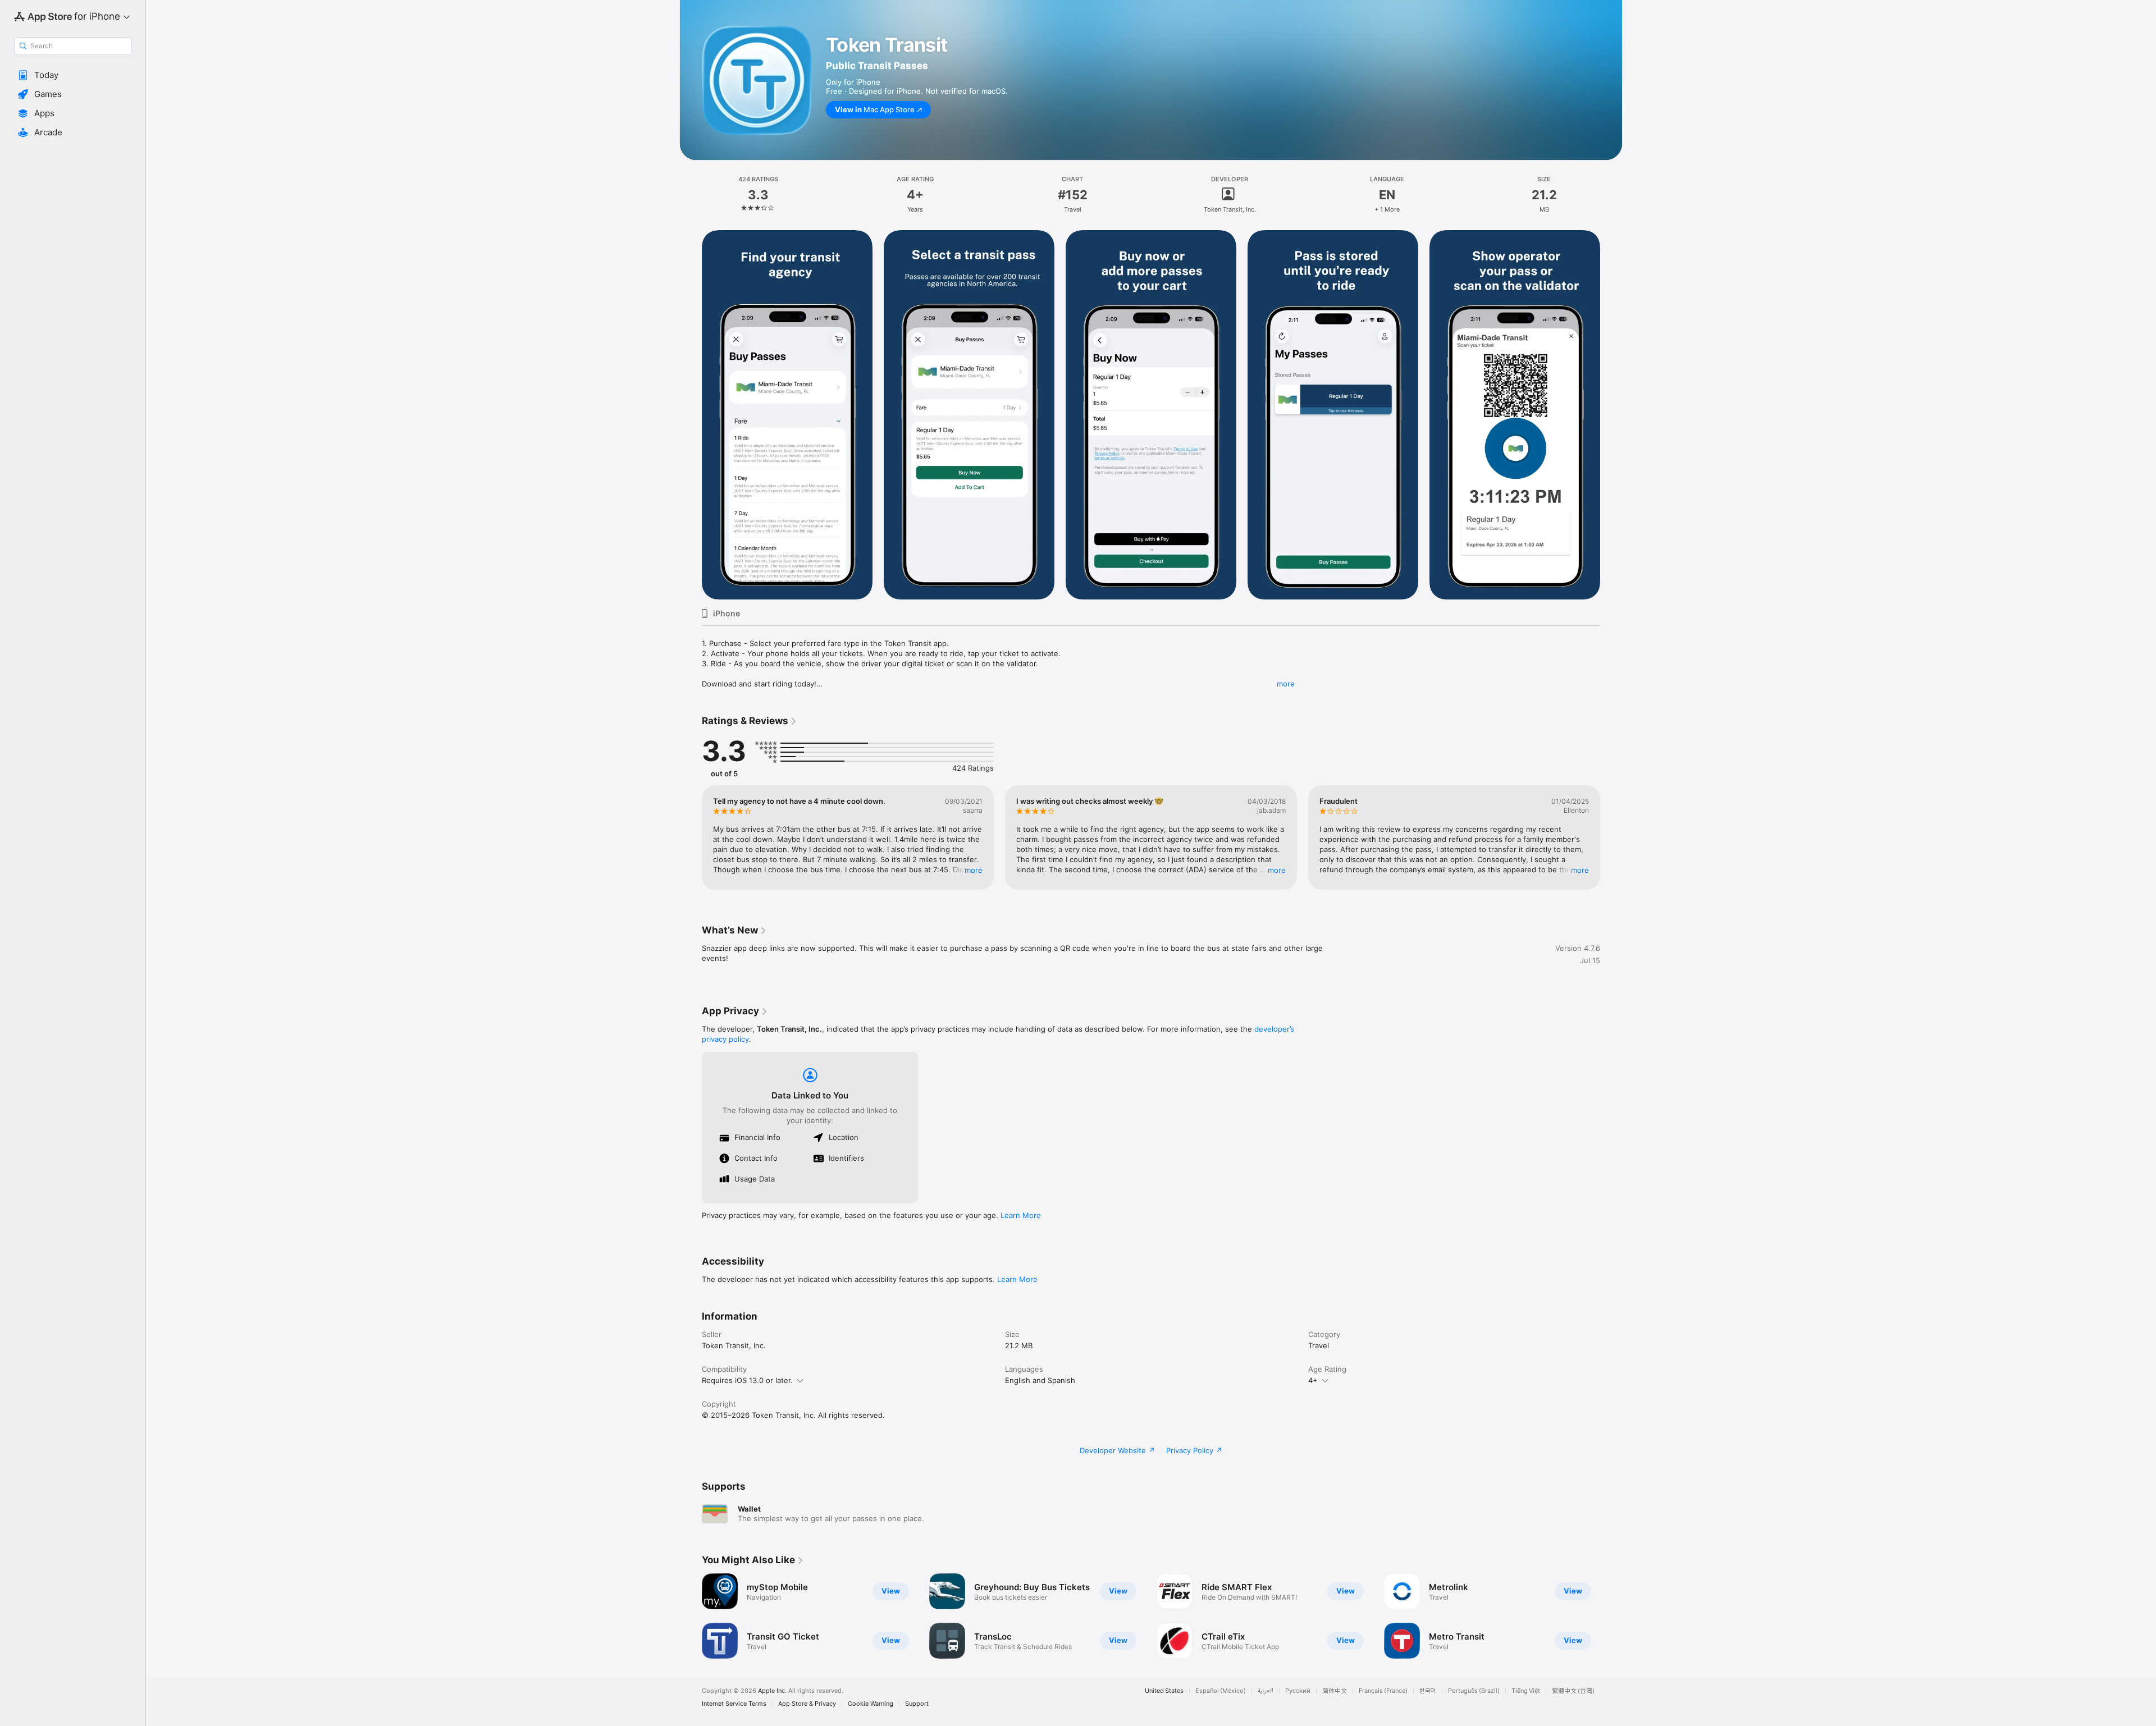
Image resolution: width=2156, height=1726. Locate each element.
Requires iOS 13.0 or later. (747, 1380)
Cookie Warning (871, 1704)
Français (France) (1383, 1691)
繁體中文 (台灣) (1573, 1691)
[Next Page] (1611, 837)
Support (917, 1704)
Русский (1298, 1691)
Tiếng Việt (1526, 1691)
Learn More (1021, 1215)
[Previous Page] (691, 837)
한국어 (1428, 1691)
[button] (73, 75)
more (1286, 684)
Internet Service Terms (734, 1704)
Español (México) (1221, 1691)
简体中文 (1335, 1691)
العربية (1266, 1691)
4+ (1313, 1380)
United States (1164, 1691)
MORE (974, 870)
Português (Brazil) (1474, 1691)
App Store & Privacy (807, 1704)
